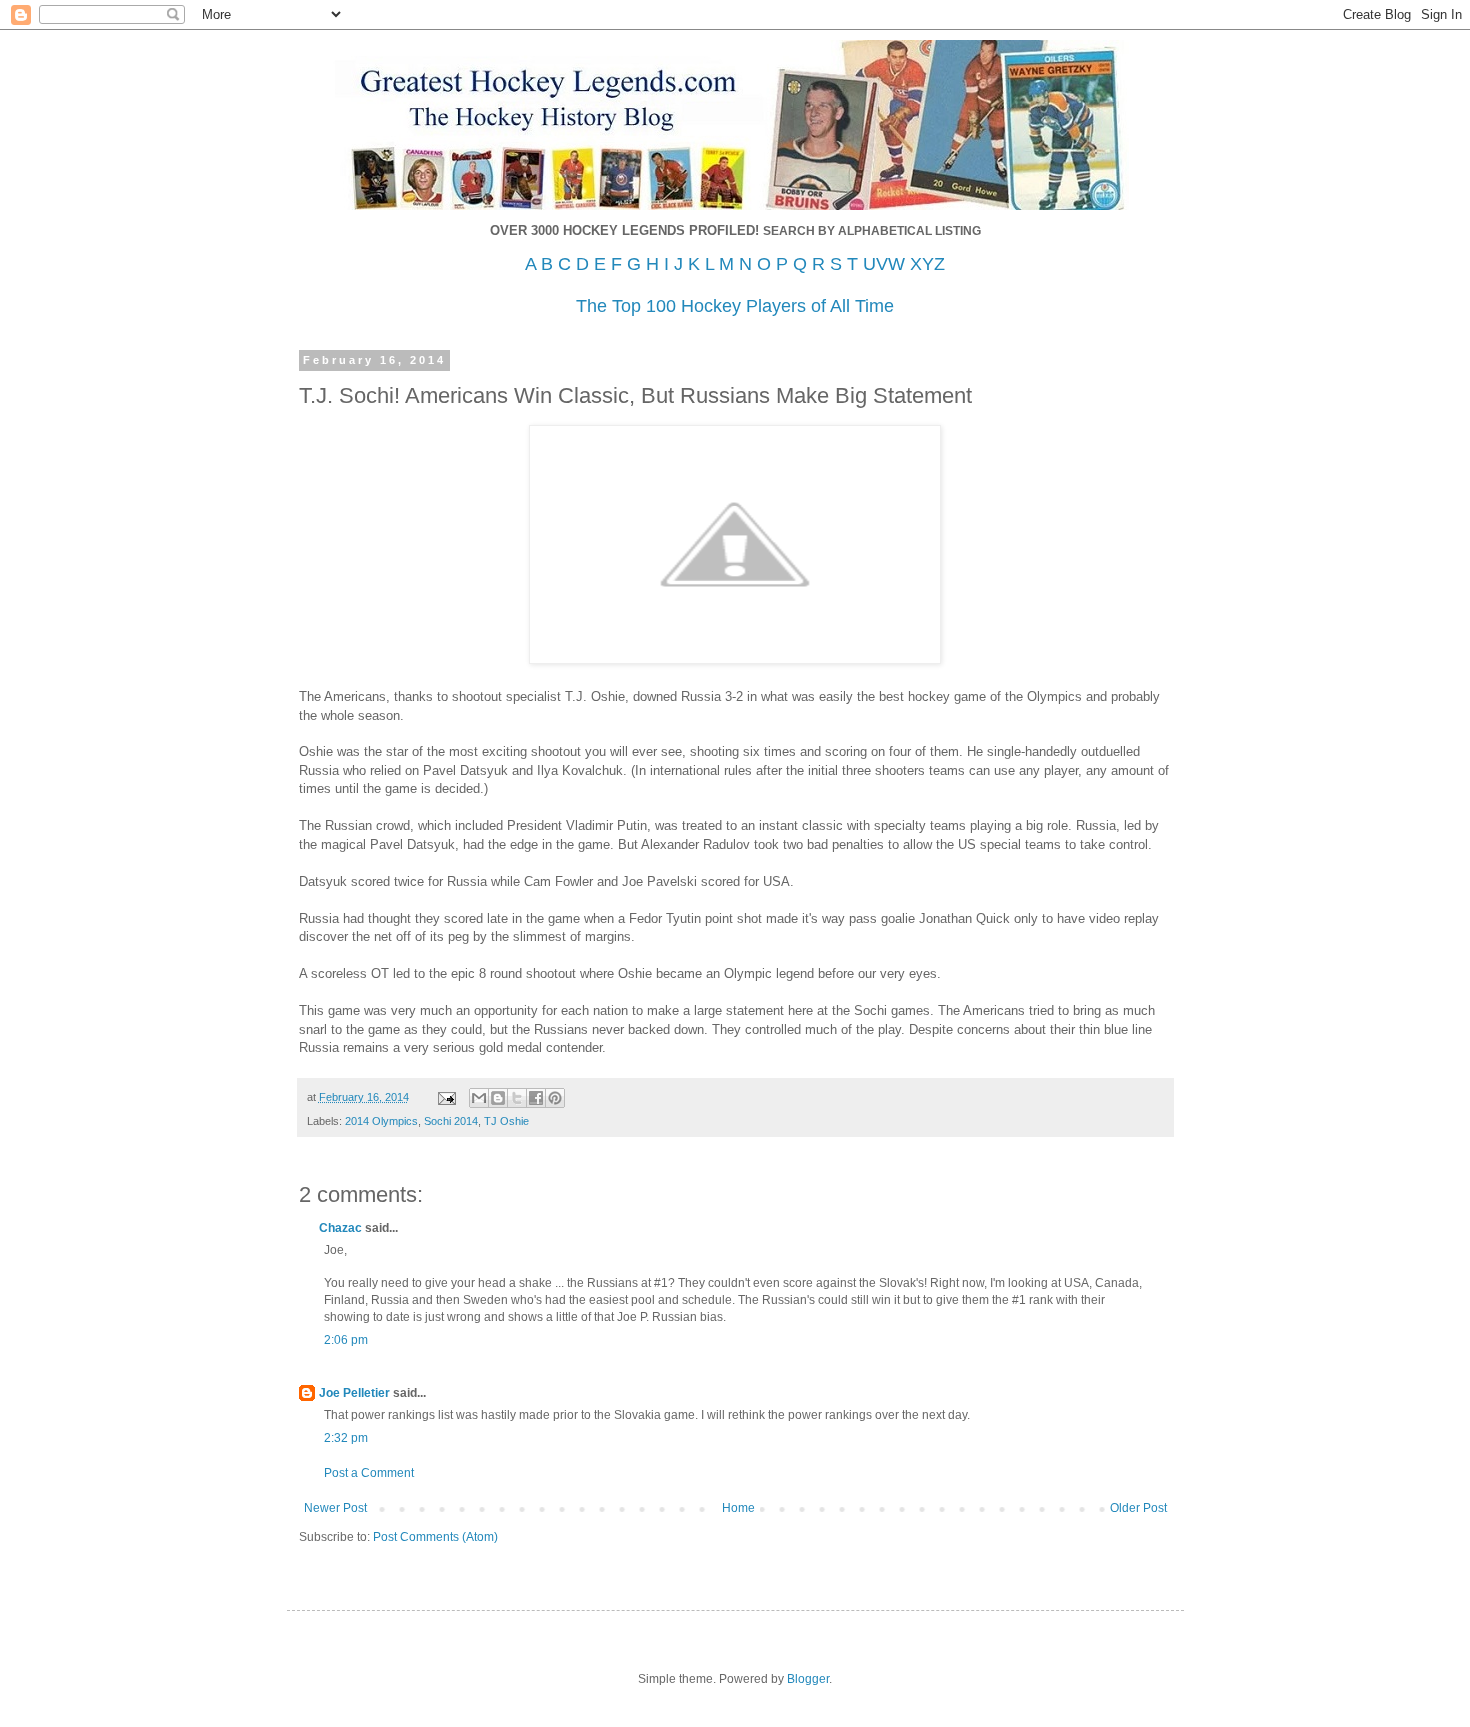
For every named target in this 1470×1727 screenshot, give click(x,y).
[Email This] (479, 1098)
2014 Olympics (381, 1121)
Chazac (340, 1228)
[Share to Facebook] (536, 1098)
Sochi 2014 (451, 1121)
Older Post (1138, 1508)
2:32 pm (346, 1438)
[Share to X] (517, 1098)
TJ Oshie (506, 1121)
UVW (884, 264)
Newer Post (335, 1508)
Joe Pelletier (354, 1393)
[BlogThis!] (498, 1098)
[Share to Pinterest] (555, 1098)
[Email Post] (446, 1097)
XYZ (927, 264)
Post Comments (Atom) (435, 1537)
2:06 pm (346, 1340)
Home (738, 1508)
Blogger (808, 1679)
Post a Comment (369, 1473)
